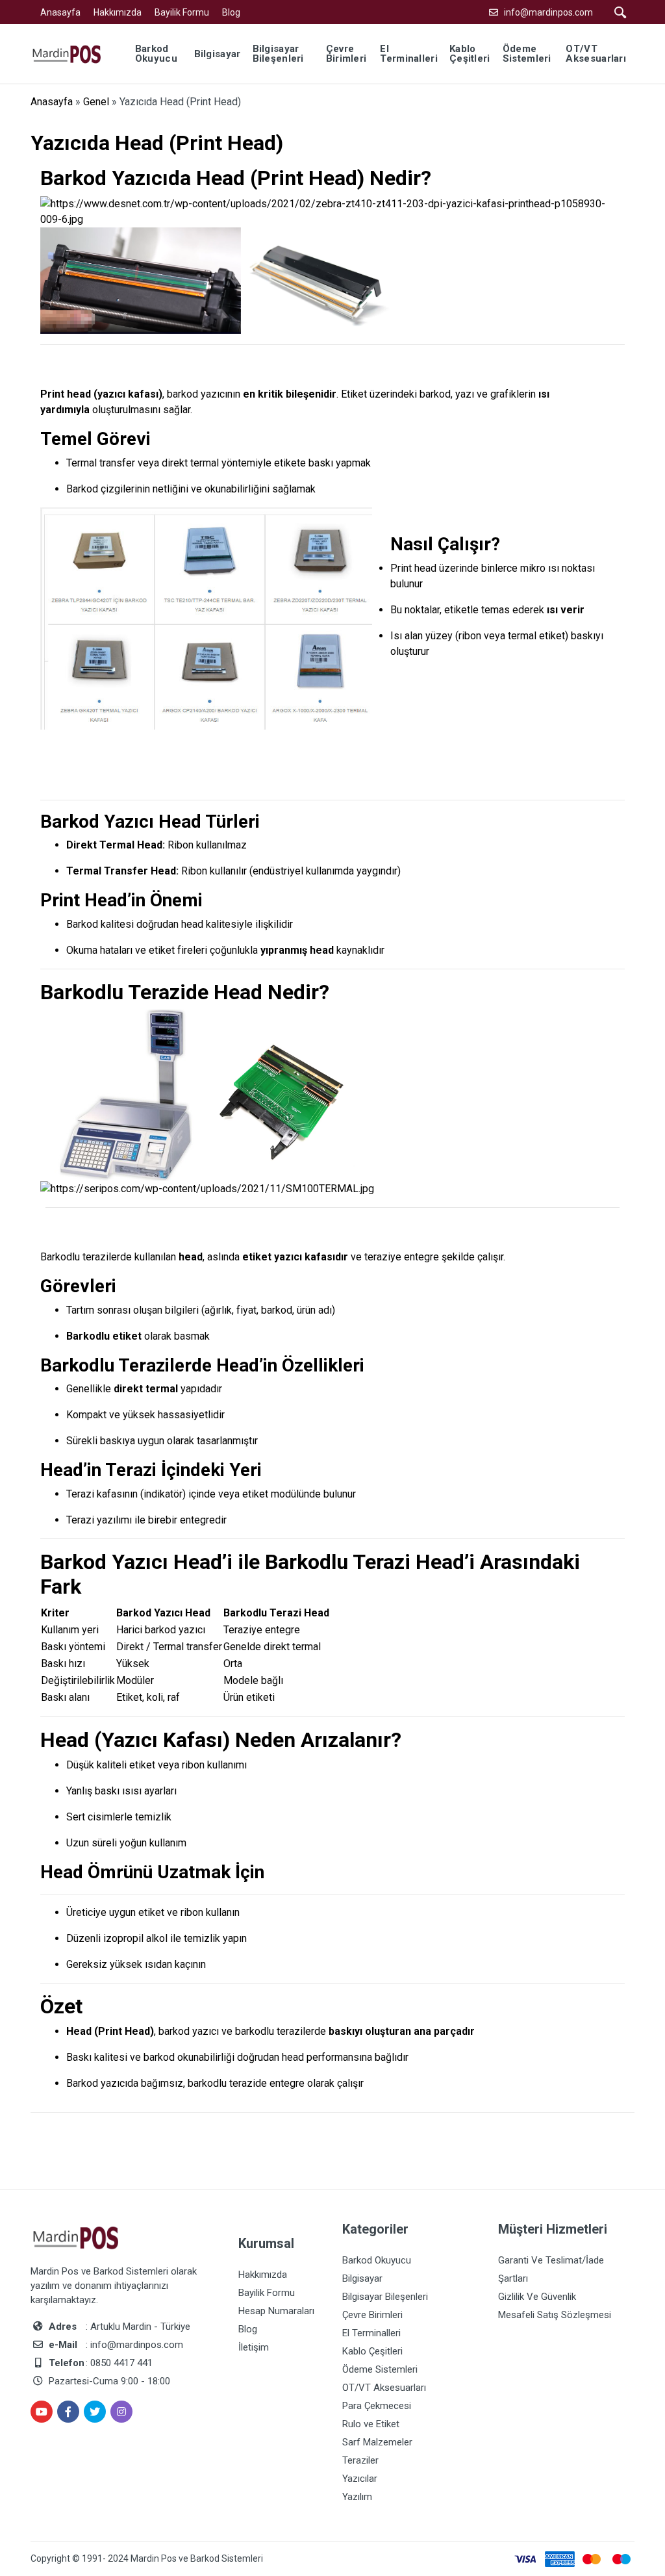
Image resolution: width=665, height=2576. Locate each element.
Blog (231, 12)
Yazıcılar (360, 2479)
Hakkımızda (118, 12)
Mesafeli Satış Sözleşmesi (555, 2315)
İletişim (254, 2347)
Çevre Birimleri (372, 2315)
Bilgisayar (362, 2278)
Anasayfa (60, 12)
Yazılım (357, 2497)
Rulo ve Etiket (371, 2424)
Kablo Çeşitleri (372, 2351)
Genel (96, 102)
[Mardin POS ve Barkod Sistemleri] (75, 53)
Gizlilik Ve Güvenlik (537, 2297)
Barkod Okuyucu (377, 2260)
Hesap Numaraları (276, 2311)
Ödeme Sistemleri (380, 2369)
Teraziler (360, 2460)
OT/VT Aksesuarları (384, 2388)
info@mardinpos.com (548, 12)
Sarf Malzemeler (377, 2442)
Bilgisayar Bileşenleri (385, 2297)
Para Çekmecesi (377, 2406)
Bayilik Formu (182, 12)
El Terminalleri (371, 2333)
